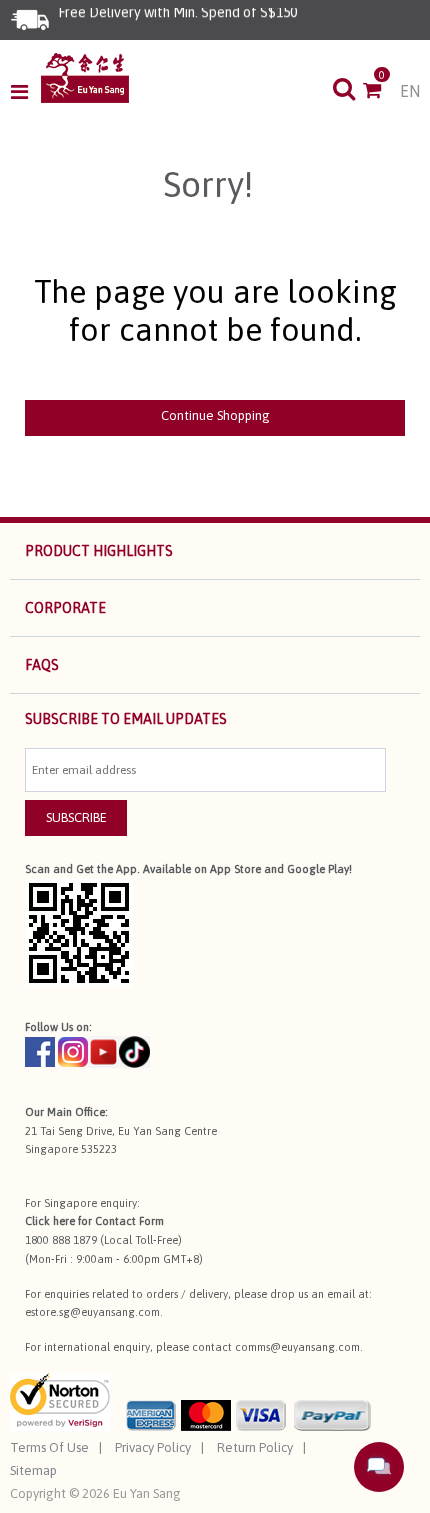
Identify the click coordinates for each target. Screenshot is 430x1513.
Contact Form (129, 1221)
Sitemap (33, 1470)
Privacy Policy (153, 1447)
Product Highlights (99, 551)
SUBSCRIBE (76, 817)
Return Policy (255, 1447)
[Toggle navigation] (25, 92)
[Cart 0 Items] (381, 92)
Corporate (65, 608)
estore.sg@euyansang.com (92, 1312)
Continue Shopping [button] (215, 415)
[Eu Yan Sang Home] (85, 78)
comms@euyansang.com (297, 1347)
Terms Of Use (49, 1447)
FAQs (42, 665)
